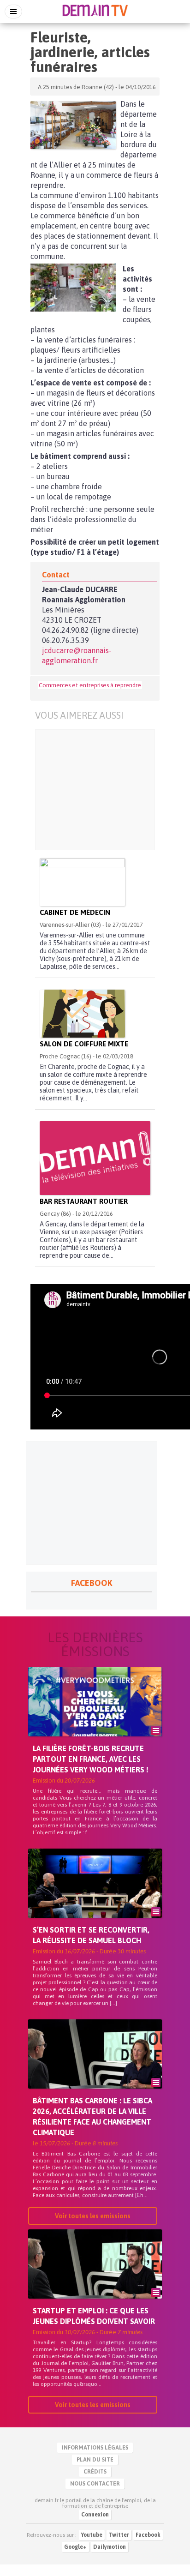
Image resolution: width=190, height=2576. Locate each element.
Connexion (95, 2515)
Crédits (95, 2472)
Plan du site (95, 2460)
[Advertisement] (95, 790)
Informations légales (95, 2448)
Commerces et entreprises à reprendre (90, 685)
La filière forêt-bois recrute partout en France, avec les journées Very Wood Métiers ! (91, 1759)
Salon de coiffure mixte (84, 1044)
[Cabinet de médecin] (82, 882)
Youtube (92, 2535)
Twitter (119, 2535)
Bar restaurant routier (84, 1201)
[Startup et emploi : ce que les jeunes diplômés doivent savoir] (95, 2280)
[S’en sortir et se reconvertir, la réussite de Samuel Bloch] (95, 1899)
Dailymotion (110, 2547)
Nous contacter (95, 2484)
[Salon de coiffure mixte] (82, 1014)
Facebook (148, 2535)
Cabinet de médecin (75, 912)
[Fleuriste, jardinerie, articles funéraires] (73, 125)
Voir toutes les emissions (93, 2216)
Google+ (75, 2547)
